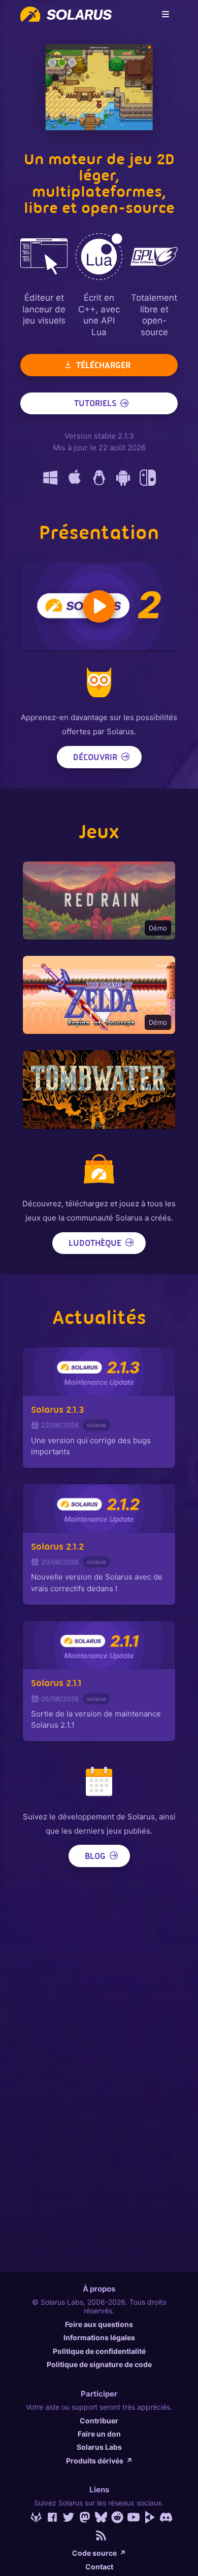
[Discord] (164, 2517)
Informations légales (99, 2337)
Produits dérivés (99, 2461)
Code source (99, 2553)
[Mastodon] (83, 2517)
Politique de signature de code (99, 2364)
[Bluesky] (99, 2517)
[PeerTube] (148, 2517)
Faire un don (99, 2434)
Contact (99, 2567)
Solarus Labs (99, 2447)
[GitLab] (34, 2517)
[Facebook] (50, 2517)
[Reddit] (115, 2517)
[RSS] (99, 2535)
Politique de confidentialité (99, 2351)
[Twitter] (67, 2517)
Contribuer (99, 2421)
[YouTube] (131, 2517)
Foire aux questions (99, 2324)
